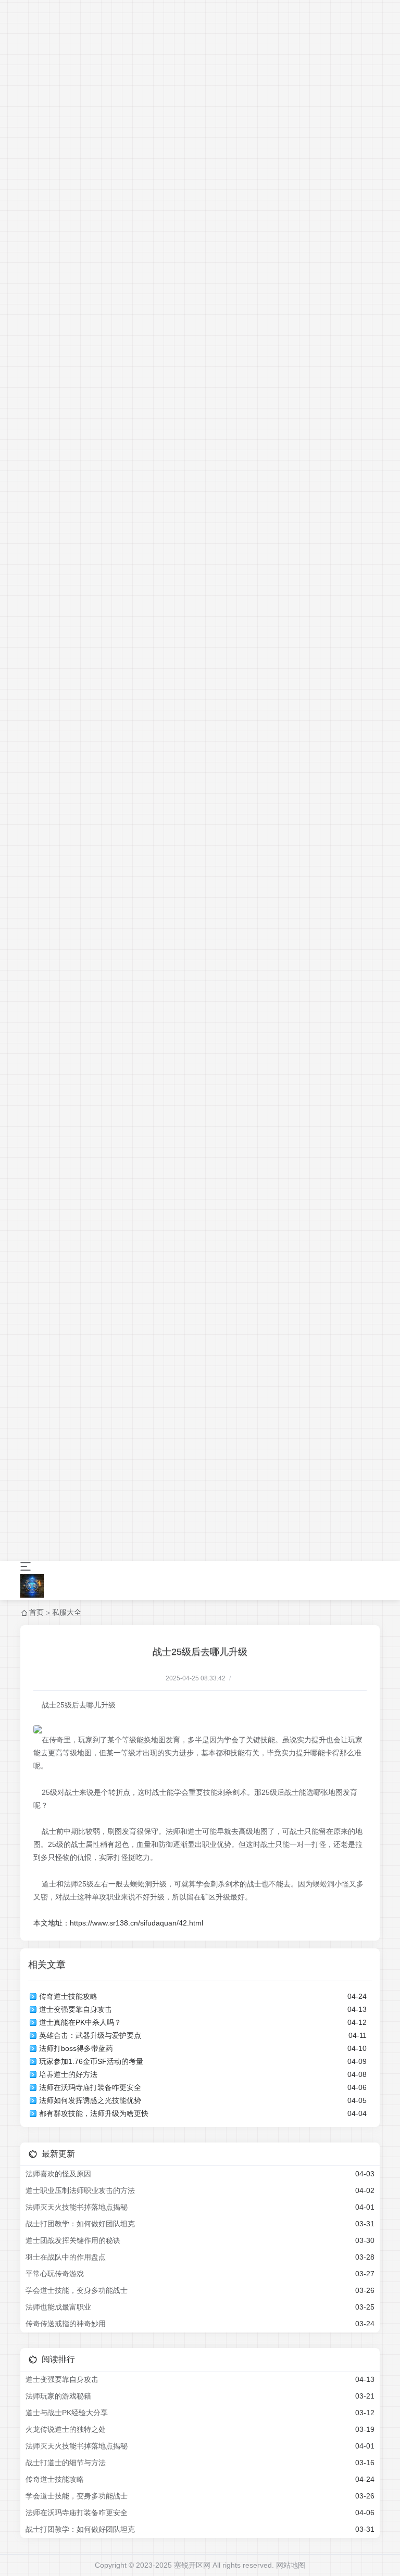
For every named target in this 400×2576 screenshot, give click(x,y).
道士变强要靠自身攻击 (76, 2009)
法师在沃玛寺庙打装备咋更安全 (90, 2087)
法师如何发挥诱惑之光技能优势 (90, 2100)
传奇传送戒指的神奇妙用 (66, 2324)
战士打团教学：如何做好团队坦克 (80, 2224)
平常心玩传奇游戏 (55, 2274)
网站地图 (291, 2565)
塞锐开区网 (192, 2565)
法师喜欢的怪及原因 (58, 2174)
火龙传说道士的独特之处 (66, 2429)
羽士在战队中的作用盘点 (66, 2257)
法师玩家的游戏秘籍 (58, 2396)
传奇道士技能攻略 (68, 1996)
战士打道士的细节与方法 (66, 2463)
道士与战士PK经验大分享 (67, 2413)
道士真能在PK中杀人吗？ (80, 2022)
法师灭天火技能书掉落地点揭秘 (77, 2207)
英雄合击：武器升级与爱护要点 (90, 2035)
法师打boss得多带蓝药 (76, 2048)
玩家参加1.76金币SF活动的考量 (91, 2061)
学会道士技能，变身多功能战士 (77, 2290)
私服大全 (67, 1612)
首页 (36, 1612)
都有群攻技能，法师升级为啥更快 (94, 2113)
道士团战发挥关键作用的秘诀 (73, 2240)
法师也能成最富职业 (58, 2307)
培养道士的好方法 (68, 2074)
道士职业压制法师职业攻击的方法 (80, 2190)
